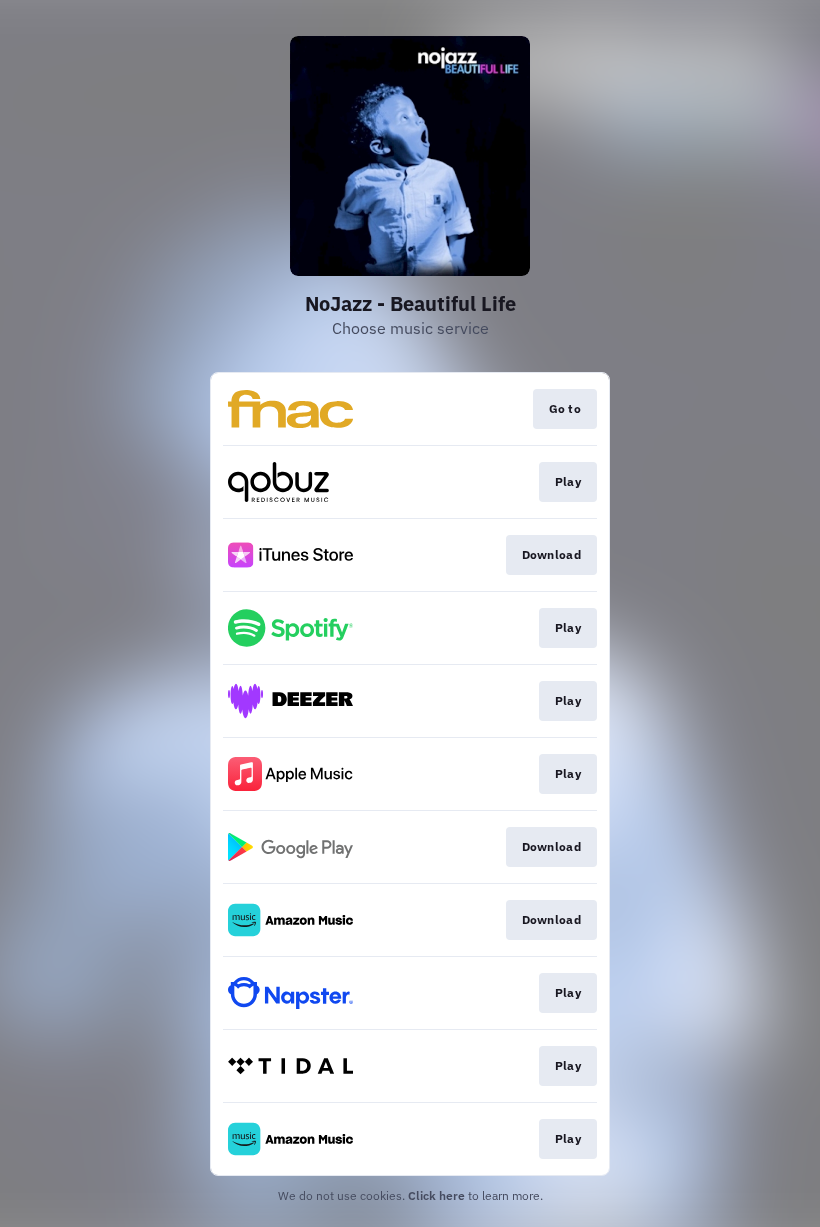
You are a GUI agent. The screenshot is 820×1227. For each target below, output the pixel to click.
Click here (436, 1195)
